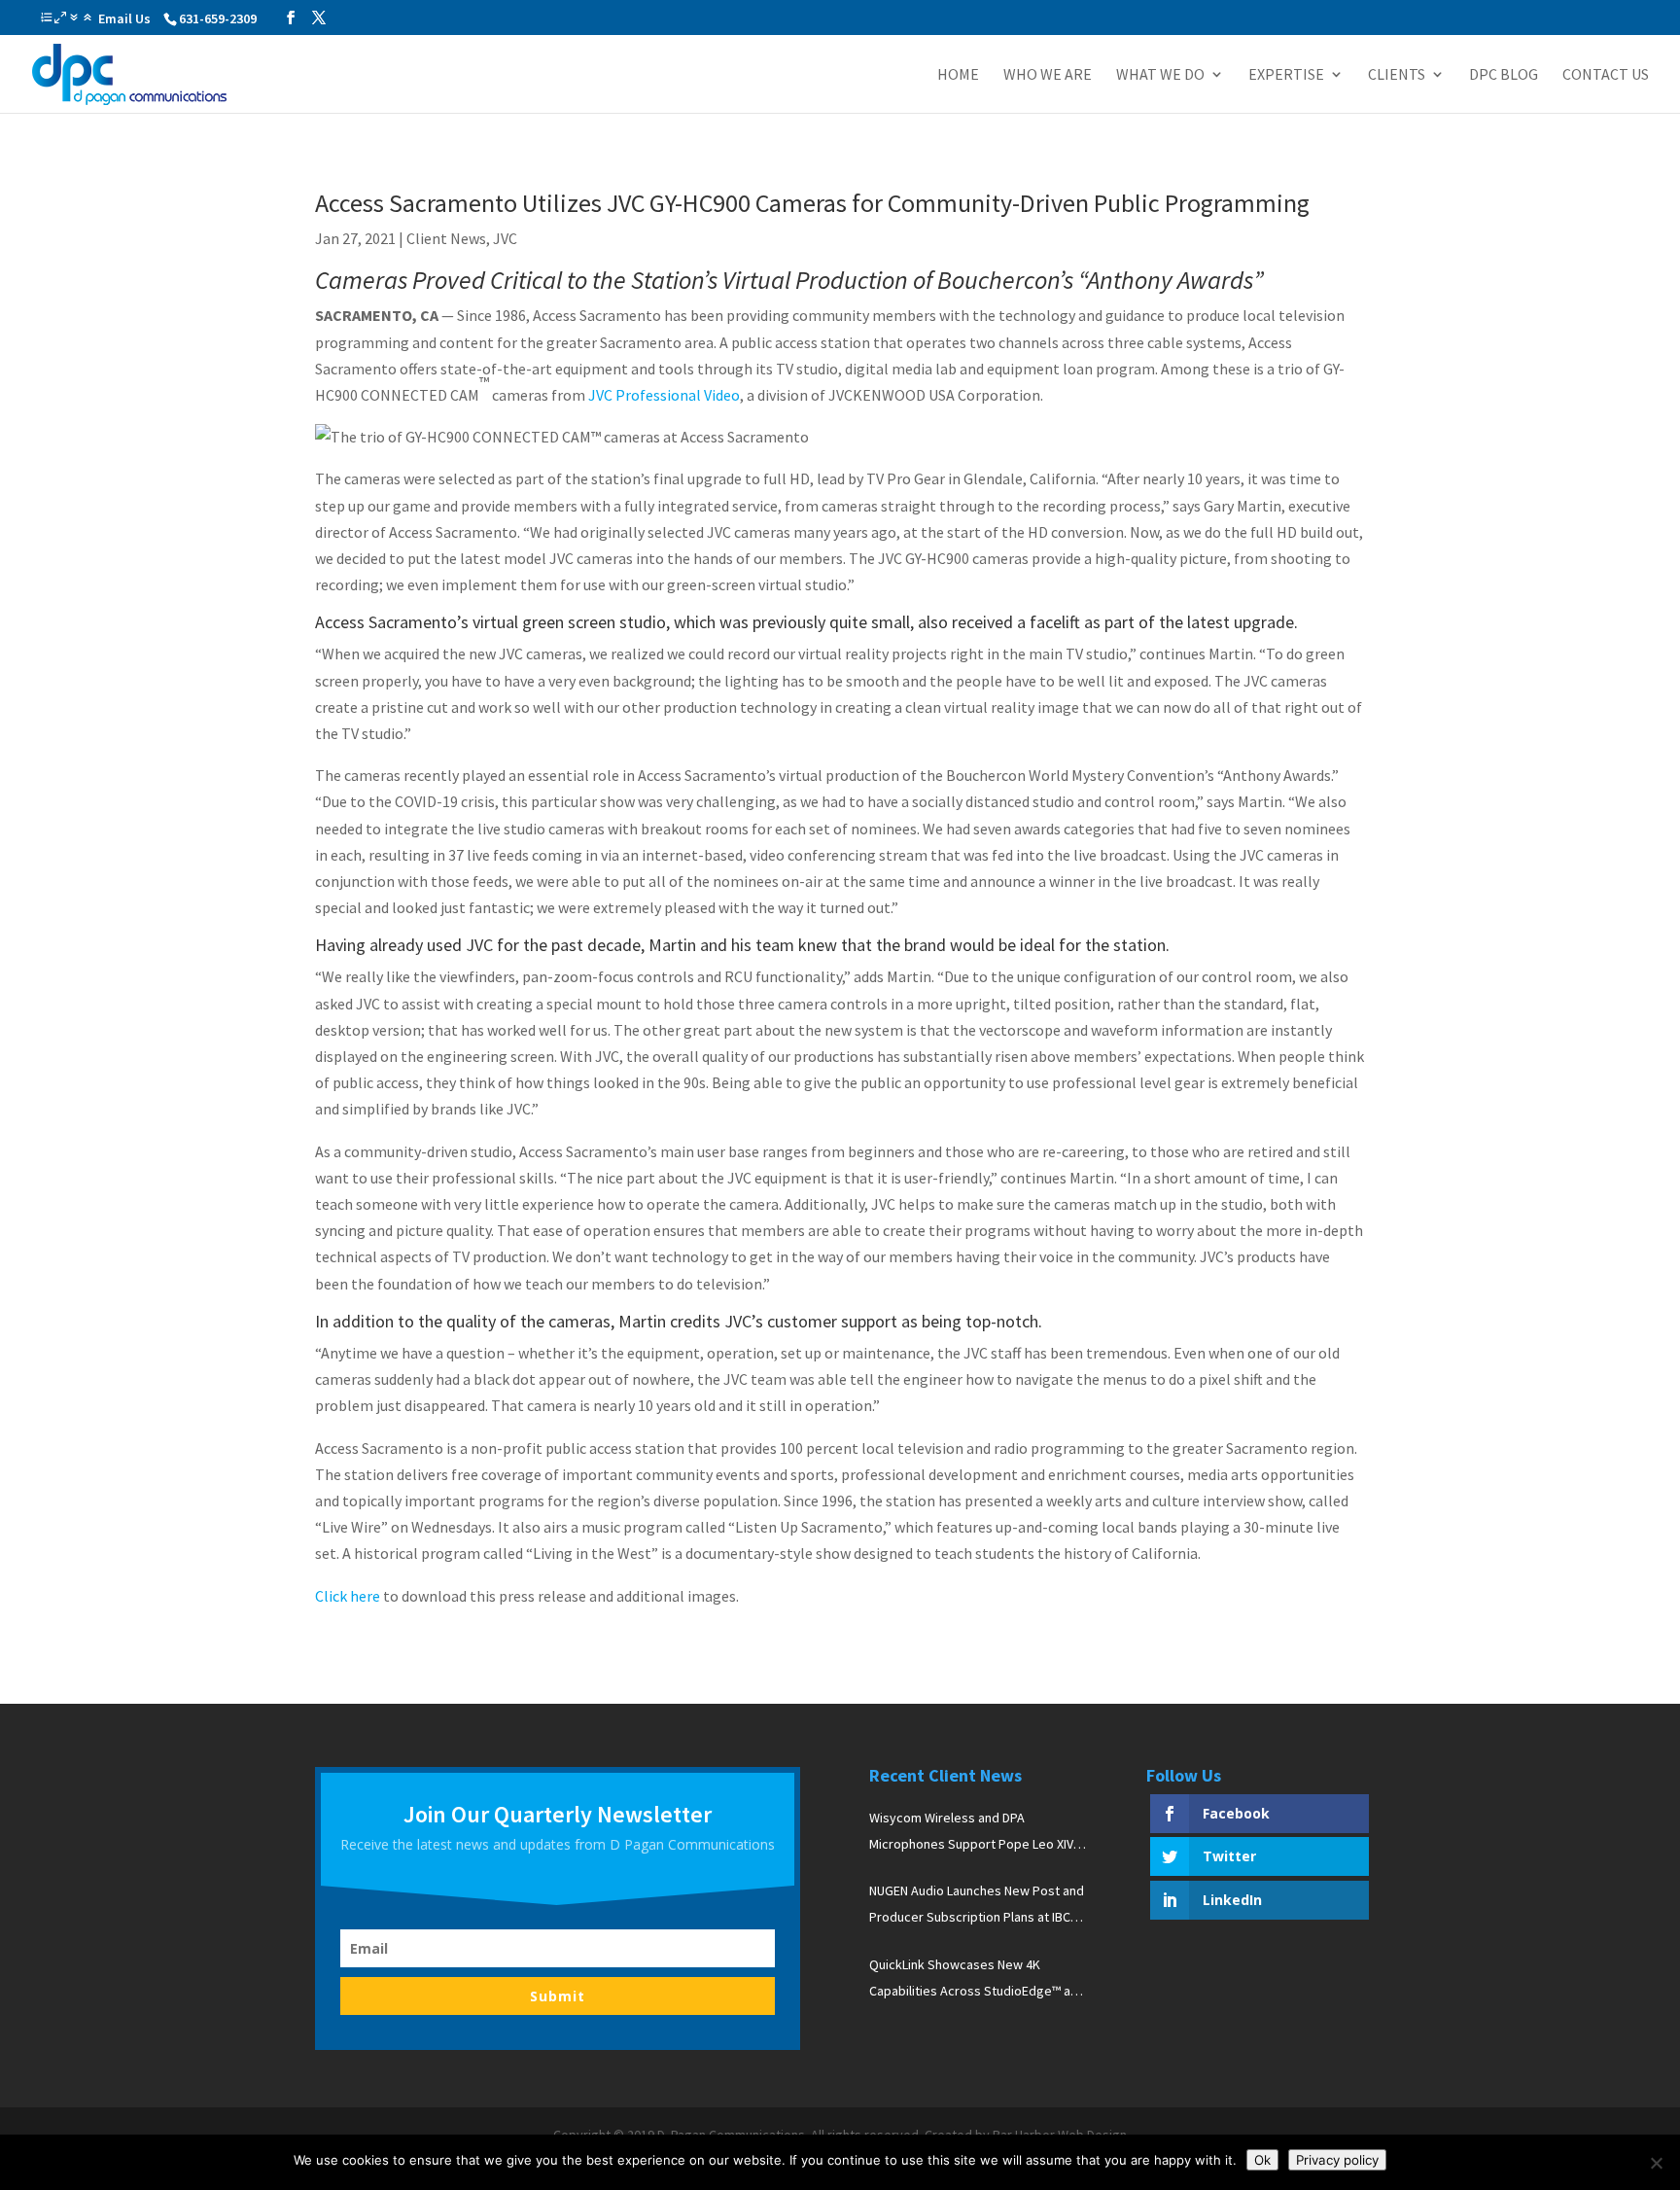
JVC (505, 238)
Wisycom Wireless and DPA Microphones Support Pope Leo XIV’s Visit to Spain (976, 1833)
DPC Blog (1504, 75)
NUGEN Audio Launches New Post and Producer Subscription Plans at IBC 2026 (977, 1906)
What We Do (1160, 75)
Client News (446, 238)
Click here (348, 1596)
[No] (1656, 2163)
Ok (1262, 2160)
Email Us (124, 18)
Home (958, 75)
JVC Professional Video (664, 395)
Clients (1397, 75)
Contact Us (1606, 75)
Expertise (1286, 75)
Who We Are (1048, 75)
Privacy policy (1337, 2160)
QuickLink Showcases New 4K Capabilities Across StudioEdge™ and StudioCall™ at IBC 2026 (977, 1980)
